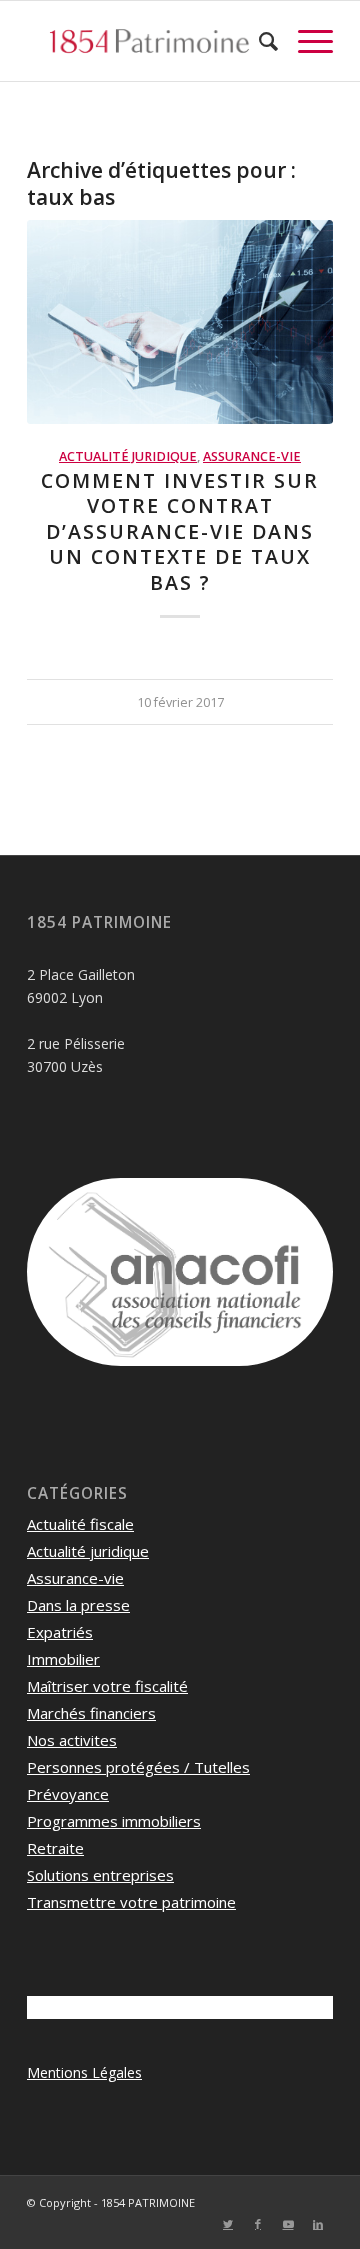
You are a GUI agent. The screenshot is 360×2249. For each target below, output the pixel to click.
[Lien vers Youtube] (288, 2224)
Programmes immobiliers (114, 1821)
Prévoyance (68, 1794)
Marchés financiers (91, 1713)
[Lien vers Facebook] (258, 2224)
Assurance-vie (252, 456)
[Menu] (305, 41)
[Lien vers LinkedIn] (318, 2224)
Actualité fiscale (80, 1524)
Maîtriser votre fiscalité (107, 1686)
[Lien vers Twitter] (228, 2224)
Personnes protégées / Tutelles (138, 1767)
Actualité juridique (128, 456)
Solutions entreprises (100, 1875)
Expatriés (60, 1632)
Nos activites (72, 1740)
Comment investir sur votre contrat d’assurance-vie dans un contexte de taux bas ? (180, 531)
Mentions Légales (84, 2072)
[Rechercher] (258, 41)
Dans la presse (78, 1605)
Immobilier (63, 1659)
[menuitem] (258, 41)
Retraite (55, 1848)
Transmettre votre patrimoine (131, 1902)
